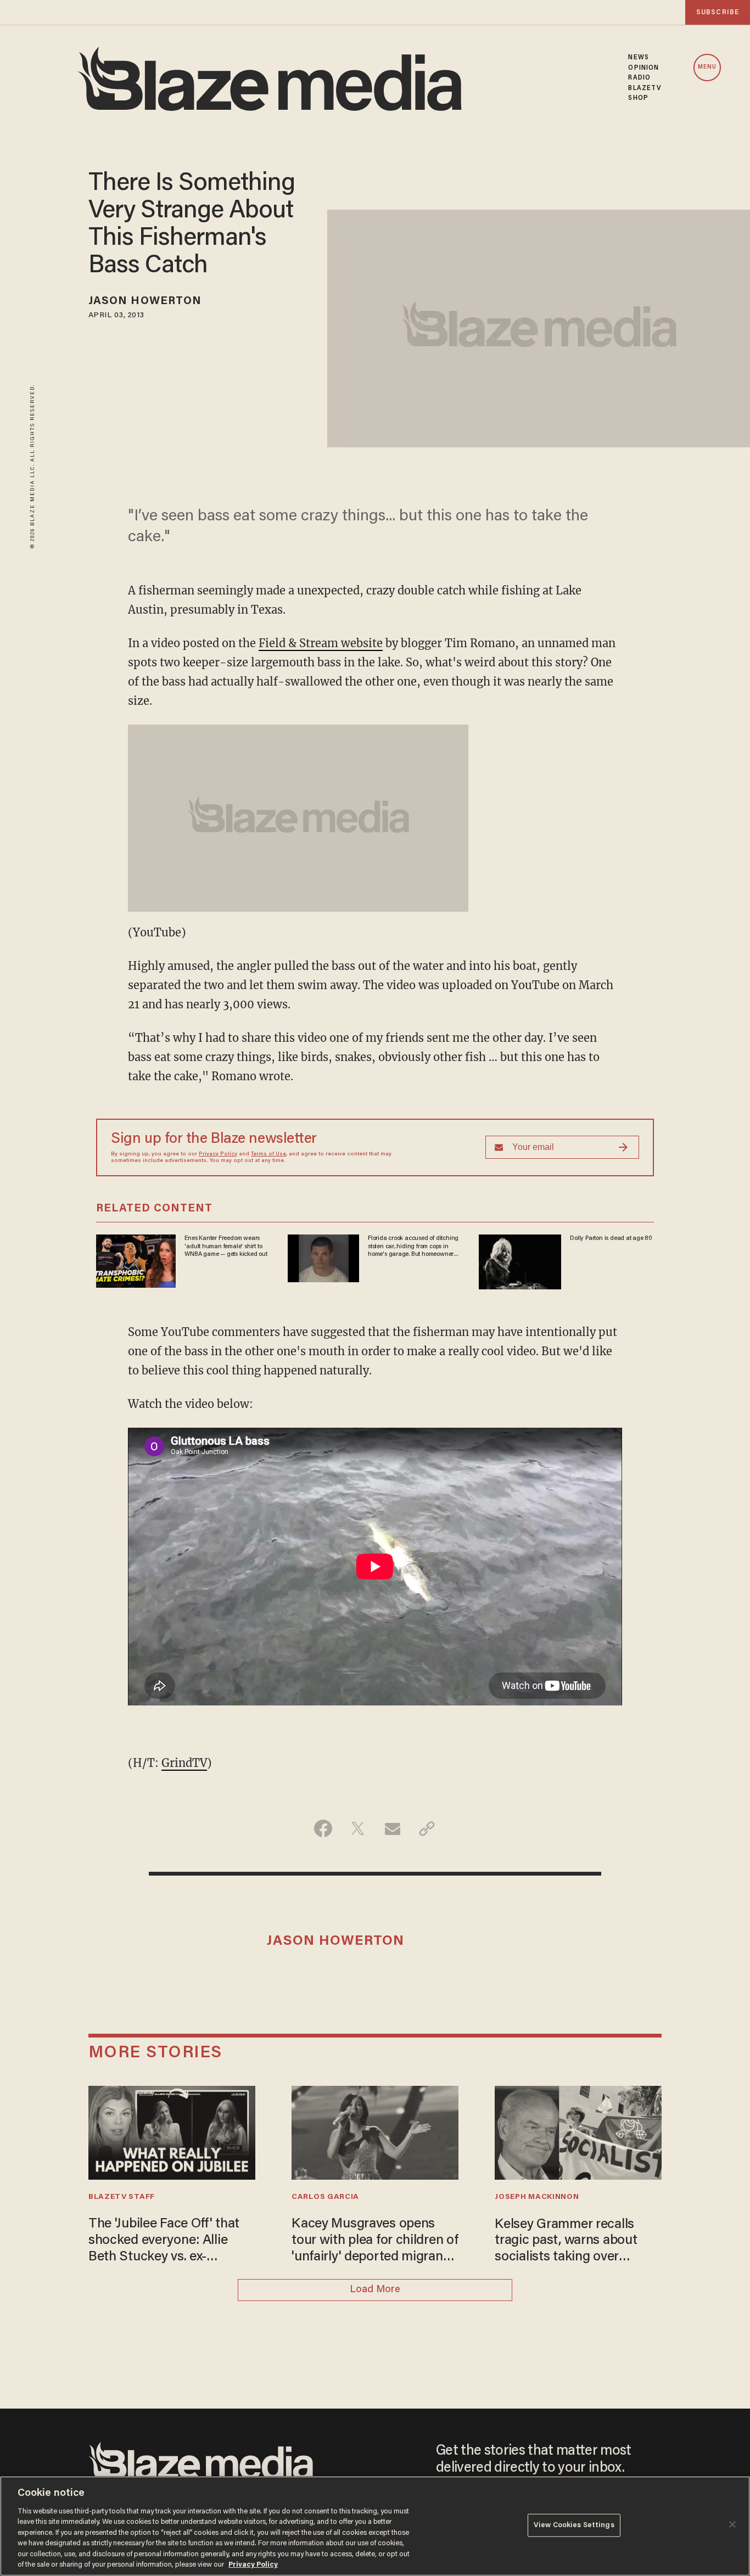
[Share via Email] (392, 1828)
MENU (707, 67)
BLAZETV (645, 88)
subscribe (718, 12)
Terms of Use (268, 1154)
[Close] (732, 2524)
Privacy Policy (218, 1154)
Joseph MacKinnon (537, 2197)
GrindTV (184, 1763)
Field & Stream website (321, 643)
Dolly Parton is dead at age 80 (611, 1238)
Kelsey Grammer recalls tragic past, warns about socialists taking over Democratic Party (566, 2242)
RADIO (639, 78)
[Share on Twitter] (358, 1828)
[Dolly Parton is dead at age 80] (520, 1261)
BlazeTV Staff (122, 2197)
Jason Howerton (145, 301)
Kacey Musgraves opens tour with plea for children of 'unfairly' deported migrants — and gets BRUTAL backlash (375, 2241)
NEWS (638, 58)
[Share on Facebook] (323, 1828)
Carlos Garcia (325, 2197)
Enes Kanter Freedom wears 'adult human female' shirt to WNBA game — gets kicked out (226, 1246)
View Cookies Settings (574, 2525)
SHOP (638, 98)
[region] (375, 2526)
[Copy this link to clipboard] (427, 1828)
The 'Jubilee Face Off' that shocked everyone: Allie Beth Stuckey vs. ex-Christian (164, 2241)
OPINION (643, 68)
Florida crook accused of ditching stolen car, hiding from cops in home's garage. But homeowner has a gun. (413, 1247)
